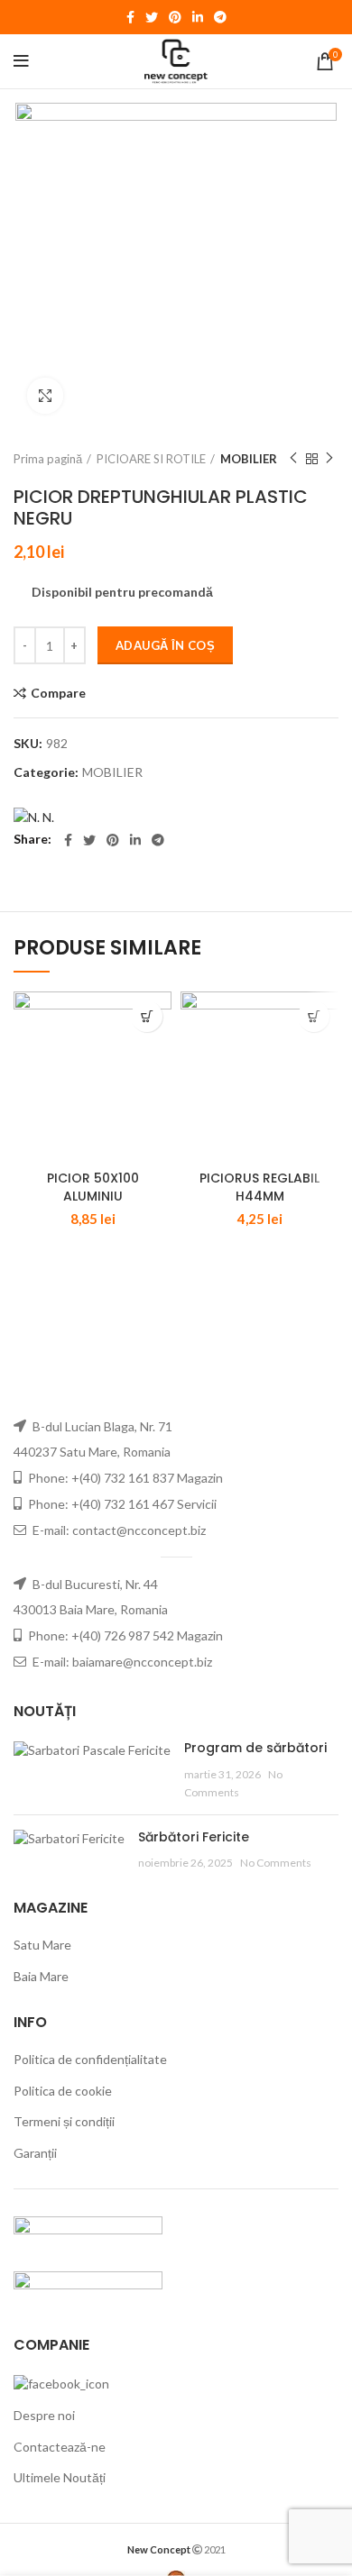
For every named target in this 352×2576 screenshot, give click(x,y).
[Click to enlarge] (45, 396)
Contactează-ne (60, 2447)
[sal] (88, 2233)
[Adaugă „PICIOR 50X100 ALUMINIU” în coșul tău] (147, 1016)
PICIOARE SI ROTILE (151, 459)
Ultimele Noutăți (60, 2477)
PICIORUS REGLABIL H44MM (259, 1187)
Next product (329, 459)
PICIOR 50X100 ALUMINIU (93, 1187)
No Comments (276, 1863)
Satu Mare (42, 1945)
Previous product (293, 459)
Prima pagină (48, 459)
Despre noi (44, 2415)
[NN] (34, 816)
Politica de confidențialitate (90, 2059)
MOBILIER (249, 459)
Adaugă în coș (165, 645)
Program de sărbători (255, 1748)
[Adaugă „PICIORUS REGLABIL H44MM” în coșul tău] (314, 1016)
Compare (58, 693)
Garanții (35, 2153)
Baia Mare (41, 1976)
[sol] (88, 2288)
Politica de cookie (63, 2091)
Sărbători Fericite (194, 1837)
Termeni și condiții (64, 2121)
